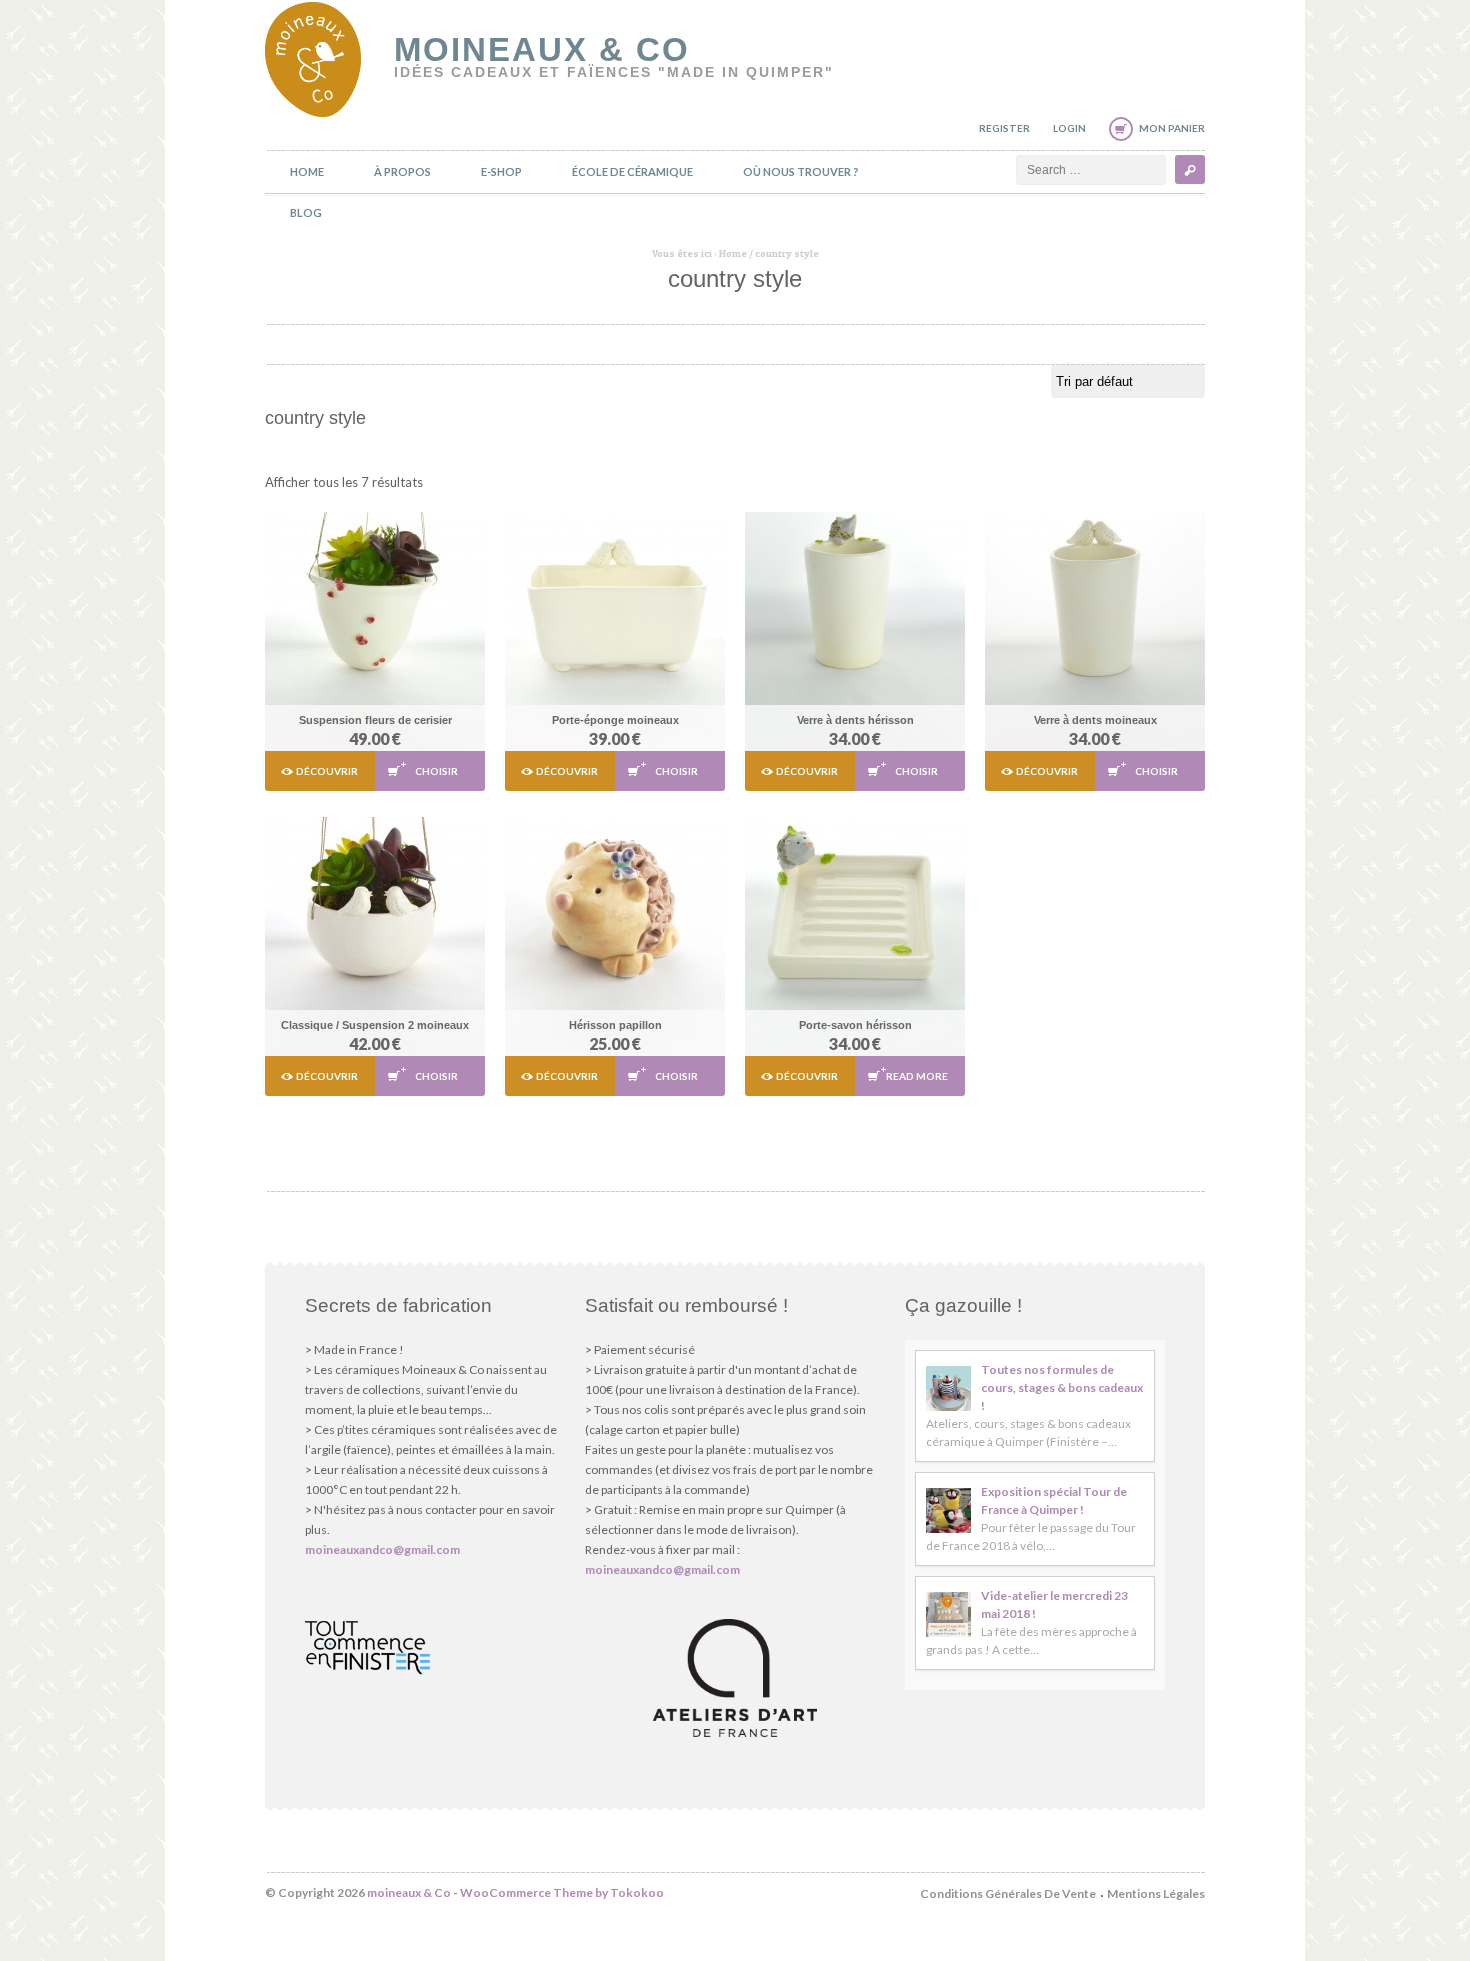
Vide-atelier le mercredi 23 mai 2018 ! (1054, 1604)
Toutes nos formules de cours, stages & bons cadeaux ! (1062, 1387)
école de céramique (632, 171)
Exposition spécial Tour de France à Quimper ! (1054, 1500)
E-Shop (501, 171)
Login (1069, 128)
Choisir (436, 771)
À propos (402, 171)
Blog (306, 212)
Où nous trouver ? (801, 171)
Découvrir (327, 771)
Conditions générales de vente (1008, 1893)
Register (1004, 128)
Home (307, 171)
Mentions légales (1156, 1893)
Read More (917, 1076)
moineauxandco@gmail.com (382, 1549)
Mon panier (1172, 128)
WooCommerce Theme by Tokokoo (562, 1892)
